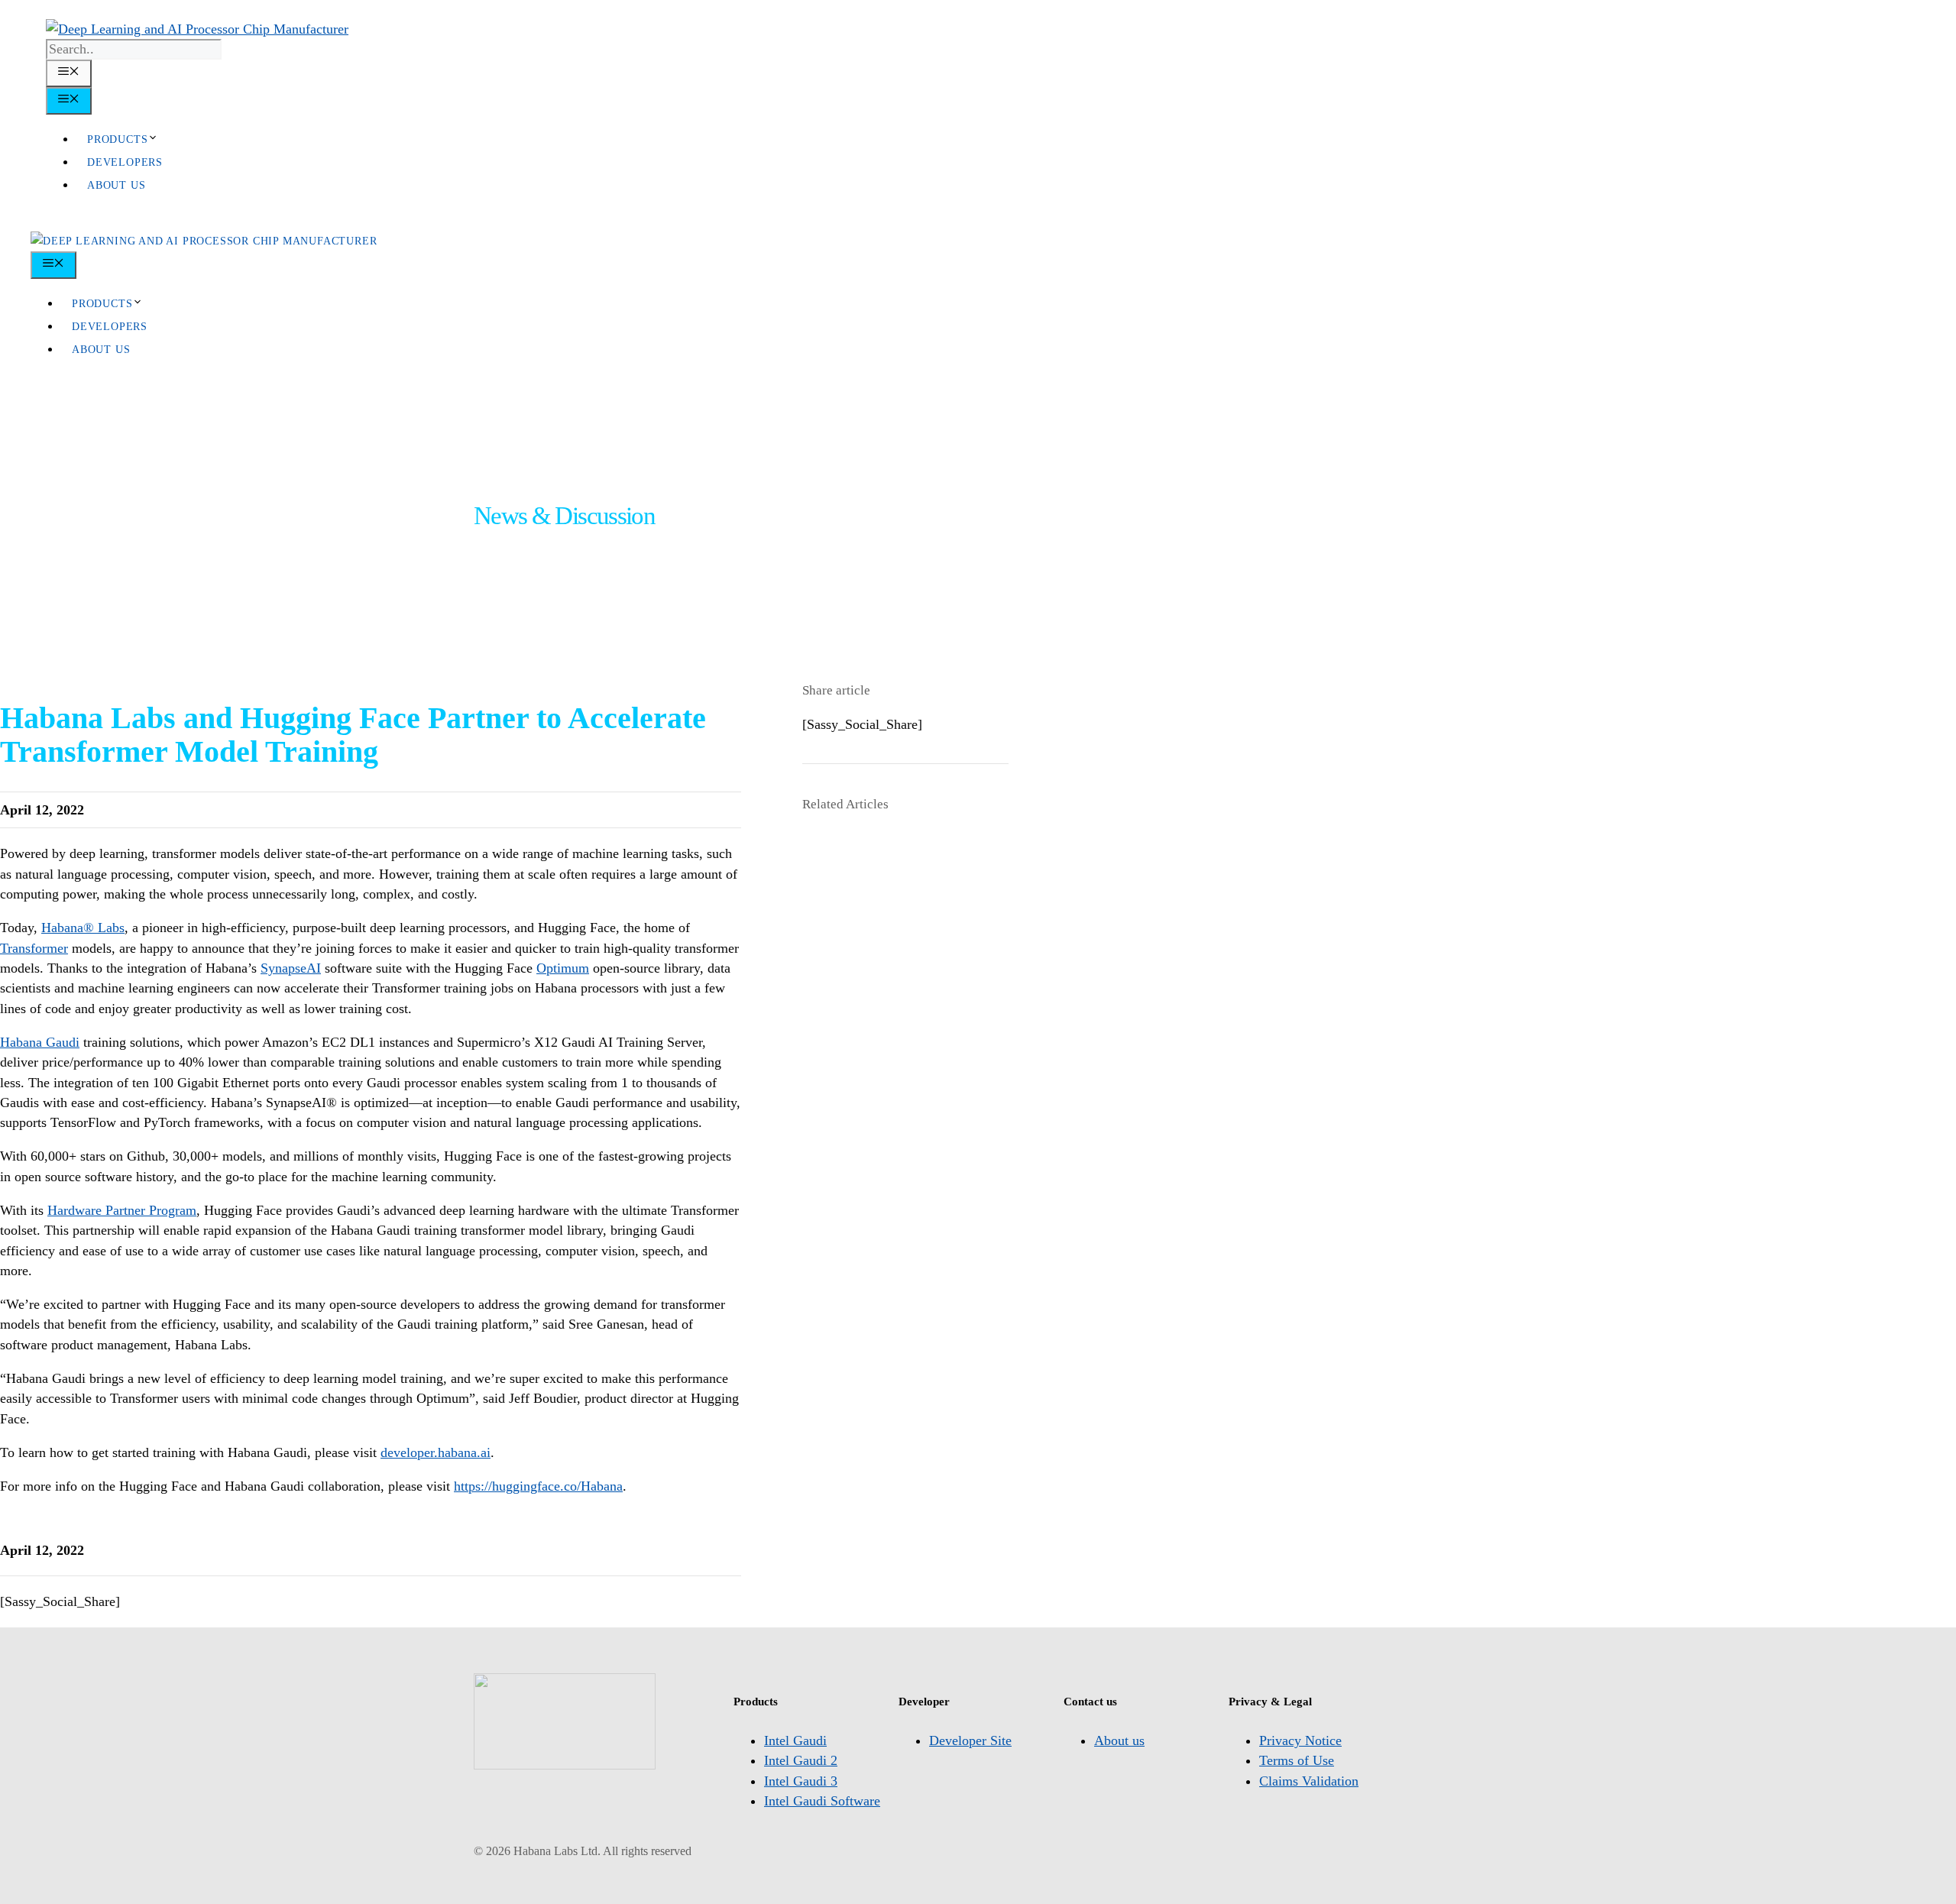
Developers (125, 162)
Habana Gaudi (40, 1042)
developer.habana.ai (436, 1452)
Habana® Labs (83, 928)
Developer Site (970, 1740)
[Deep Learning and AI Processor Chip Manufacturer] (204, 241)
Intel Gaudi (795, 1740)
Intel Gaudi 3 (801, 1781)
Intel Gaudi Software (822, 1801)
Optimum (563, 968)
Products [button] (117, 139)
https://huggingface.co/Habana (538, 1486)
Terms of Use (1297, 1760)
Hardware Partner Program (122, 1210)
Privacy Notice (1300, 1740)
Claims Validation (1309, 1781)
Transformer (34, 948)
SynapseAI (291, 968)
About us (116, 185)
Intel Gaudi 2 (801, 1760)
